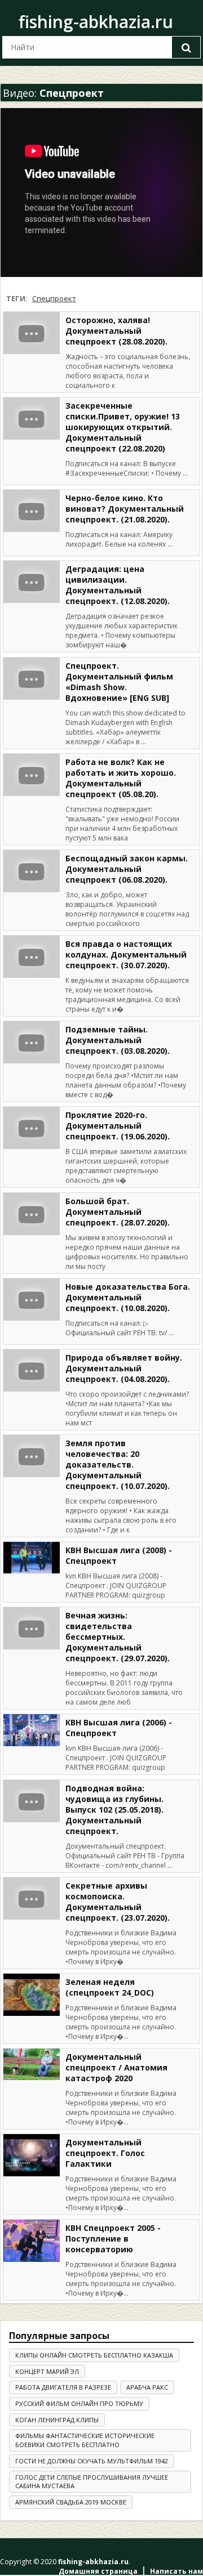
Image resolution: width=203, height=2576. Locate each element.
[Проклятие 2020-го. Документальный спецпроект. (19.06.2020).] (32, 1128)
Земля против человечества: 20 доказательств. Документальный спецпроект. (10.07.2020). (118, 1464)
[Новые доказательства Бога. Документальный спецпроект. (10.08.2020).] (32, 1300)
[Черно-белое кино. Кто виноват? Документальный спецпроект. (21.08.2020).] (32, 511)
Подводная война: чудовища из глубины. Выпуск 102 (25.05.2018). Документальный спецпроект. (114, 1810)
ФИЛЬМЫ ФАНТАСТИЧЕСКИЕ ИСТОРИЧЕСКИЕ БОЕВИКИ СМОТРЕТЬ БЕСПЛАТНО (85, 2440)
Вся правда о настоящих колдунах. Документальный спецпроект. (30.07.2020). (126, 954)
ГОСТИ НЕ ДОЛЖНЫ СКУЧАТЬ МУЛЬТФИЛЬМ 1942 (92, 2461)
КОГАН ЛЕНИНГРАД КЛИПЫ (57, 2420)
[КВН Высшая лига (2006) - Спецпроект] (32, 1730)
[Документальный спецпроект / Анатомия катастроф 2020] (32, 2064)
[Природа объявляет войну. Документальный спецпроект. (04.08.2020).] (32, 1370)
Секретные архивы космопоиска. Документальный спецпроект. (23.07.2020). (118, 1902)
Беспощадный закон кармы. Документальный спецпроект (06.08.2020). (127, 869)
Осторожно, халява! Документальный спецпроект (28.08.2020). (116, 331)
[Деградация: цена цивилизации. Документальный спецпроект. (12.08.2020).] (32, 582)
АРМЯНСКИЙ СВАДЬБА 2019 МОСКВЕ (71, 2502)
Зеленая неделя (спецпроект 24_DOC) (110, 1987)
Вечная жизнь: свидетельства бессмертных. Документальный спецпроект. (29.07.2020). (118, 1637)
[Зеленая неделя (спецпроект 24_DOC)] (32, 1995)
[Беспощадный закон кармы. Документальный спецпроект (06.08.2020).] (32, 871)
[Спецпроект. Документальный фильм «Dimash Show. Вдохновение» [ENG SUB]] (32, 679)
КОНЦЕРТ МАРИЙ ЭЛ (47, 2371)
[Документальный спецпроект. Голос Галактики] (32, 2155)
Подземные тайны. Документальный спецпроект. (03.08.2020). (118, 1040)
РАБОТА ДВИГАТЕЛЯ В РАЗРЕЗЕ (63, 2387)
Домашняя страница (98, 2571)
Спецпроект (54, 298)
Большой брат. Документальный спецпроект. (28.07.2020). (118, 1212)
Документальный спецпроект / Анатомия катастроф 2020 (116, 2067)
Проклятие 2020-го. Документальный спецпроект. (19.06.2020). (118, 1126)
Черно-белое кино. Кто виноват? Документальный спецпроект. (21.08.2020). (125, 509)
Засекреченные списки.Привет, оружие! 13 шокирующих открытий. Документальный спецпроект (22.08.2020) (123, 427)
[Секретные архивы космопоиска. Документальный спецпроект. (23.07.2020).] (32, 1899)
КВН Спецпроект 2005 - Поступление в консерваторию (113, 2239)
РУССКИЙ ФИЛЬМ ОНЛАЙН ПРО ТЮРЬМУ (79, 2403)
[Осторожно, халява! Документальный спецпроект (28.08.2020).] (32, 333)
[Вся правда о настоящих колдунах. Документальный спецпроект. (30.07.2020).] (32, 957)
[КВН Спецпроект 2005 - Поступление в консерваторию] (32, 2241)
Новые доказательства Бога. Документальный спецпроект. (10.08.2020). (128, 1297)
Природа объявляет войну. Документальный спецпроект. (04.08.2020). (124, 1368)
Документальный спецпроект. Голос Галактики (105, 2153)
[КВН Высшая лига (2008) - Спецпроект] (32, 1558)
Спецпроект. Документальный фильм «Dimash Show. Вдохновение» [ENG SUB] (119, 682)
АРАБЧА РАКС (147, 2387)
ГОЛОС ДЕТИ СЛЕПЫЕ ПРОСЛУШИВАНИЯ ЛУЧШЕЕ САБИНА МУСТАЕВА (92, 2482)
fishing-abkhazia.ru (96, 22)
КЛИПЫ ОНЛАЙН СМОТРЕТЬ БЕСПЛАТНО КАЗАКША (94, 2355)
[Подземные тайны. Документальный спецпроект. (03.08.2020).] (32, 1042)
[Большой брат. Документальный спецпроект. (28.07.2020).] (32, 1214)
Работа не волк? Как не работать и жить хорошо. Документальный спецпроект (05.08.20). (121, 778)
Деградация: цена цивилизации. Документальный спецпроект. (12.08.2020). (118, 585)
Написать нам (176, 2571)
